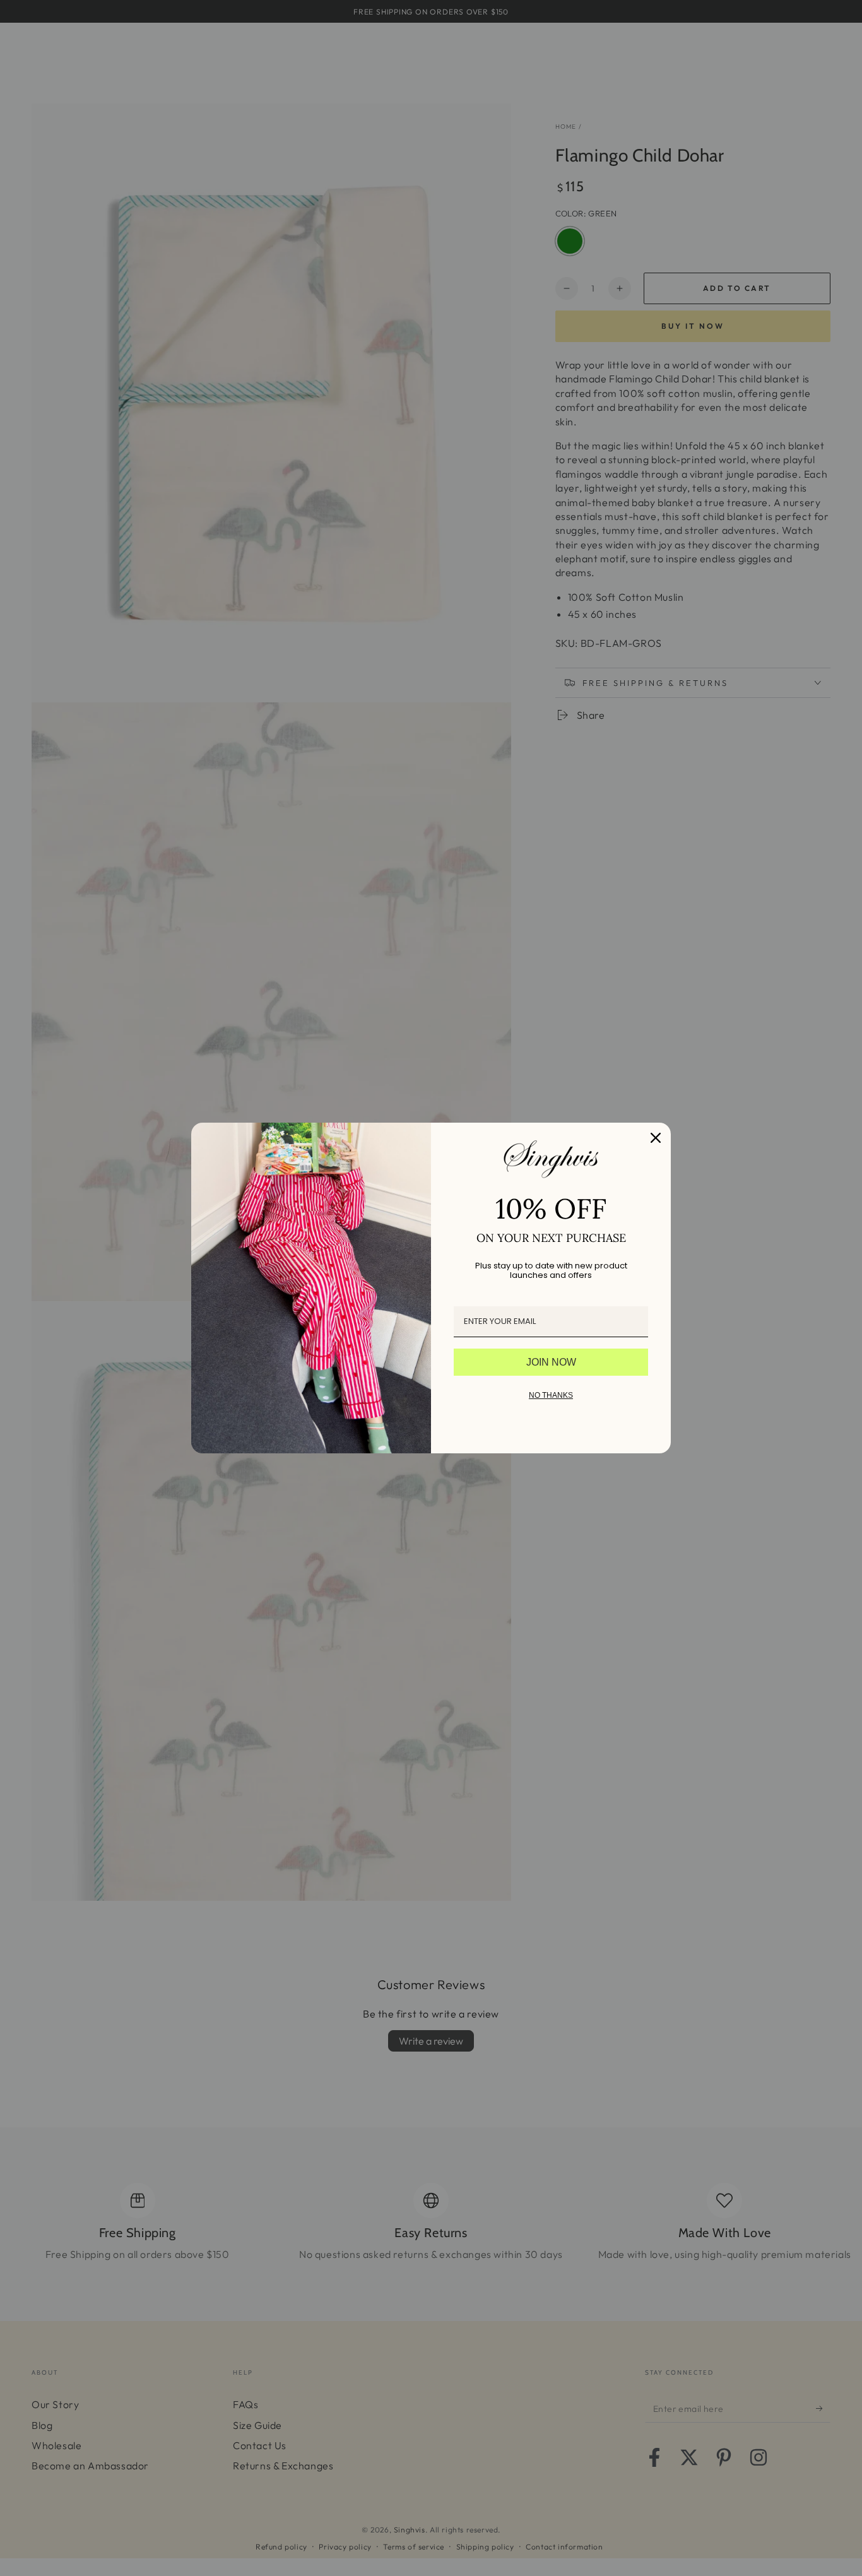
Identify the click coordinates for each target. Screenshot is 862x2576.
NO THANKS (551, 1395)
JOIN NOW (551, 1362)
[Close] (656, 1138)
